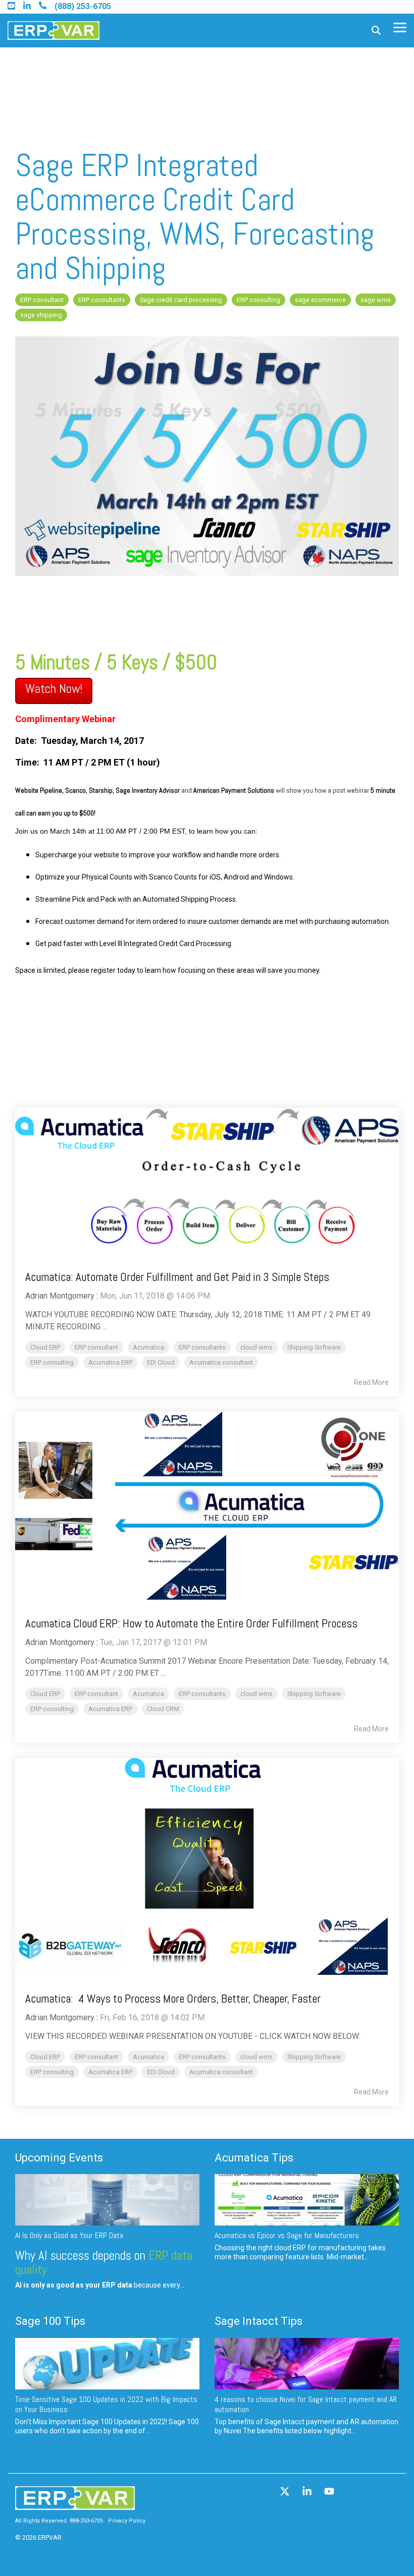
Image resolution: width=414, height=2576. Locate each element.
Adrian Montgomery (60, 1296)
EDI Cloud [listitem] (161, 1362)
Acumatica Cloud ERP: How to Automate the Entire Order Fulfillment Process (191, 1623)
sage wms (376, 300)
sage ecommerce (320, 300)
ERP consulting (258, 300)
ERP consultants (102, 300)
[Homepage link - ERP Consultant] (75, 2505)
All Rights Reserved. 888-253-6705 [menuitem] (59, 2521)
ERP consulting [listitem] (52, 1362)
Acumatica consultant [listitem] (221, 1362)
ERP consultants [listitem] (202, 1347)
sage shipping (41, 315)
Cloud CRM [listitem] (163, 1709)
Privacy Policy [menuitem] (127, 2521)
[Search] (376, 31)
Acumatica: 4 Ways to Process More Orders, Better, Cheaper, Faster (173, 1999)
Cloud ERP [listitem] (45, 1347)
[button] (400, 27)
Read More (371, 1382)
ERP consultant (42, 300)
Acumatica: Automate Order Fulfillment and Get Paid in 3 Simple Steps (177, 1277)
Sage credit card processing (181, 300)
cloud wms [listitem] (256, 1347)
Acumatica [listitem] (148, 1347)
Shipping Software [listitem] (314, 1347)
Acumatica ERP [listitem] (110, 1362)
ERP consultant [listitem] (96, 1347)
